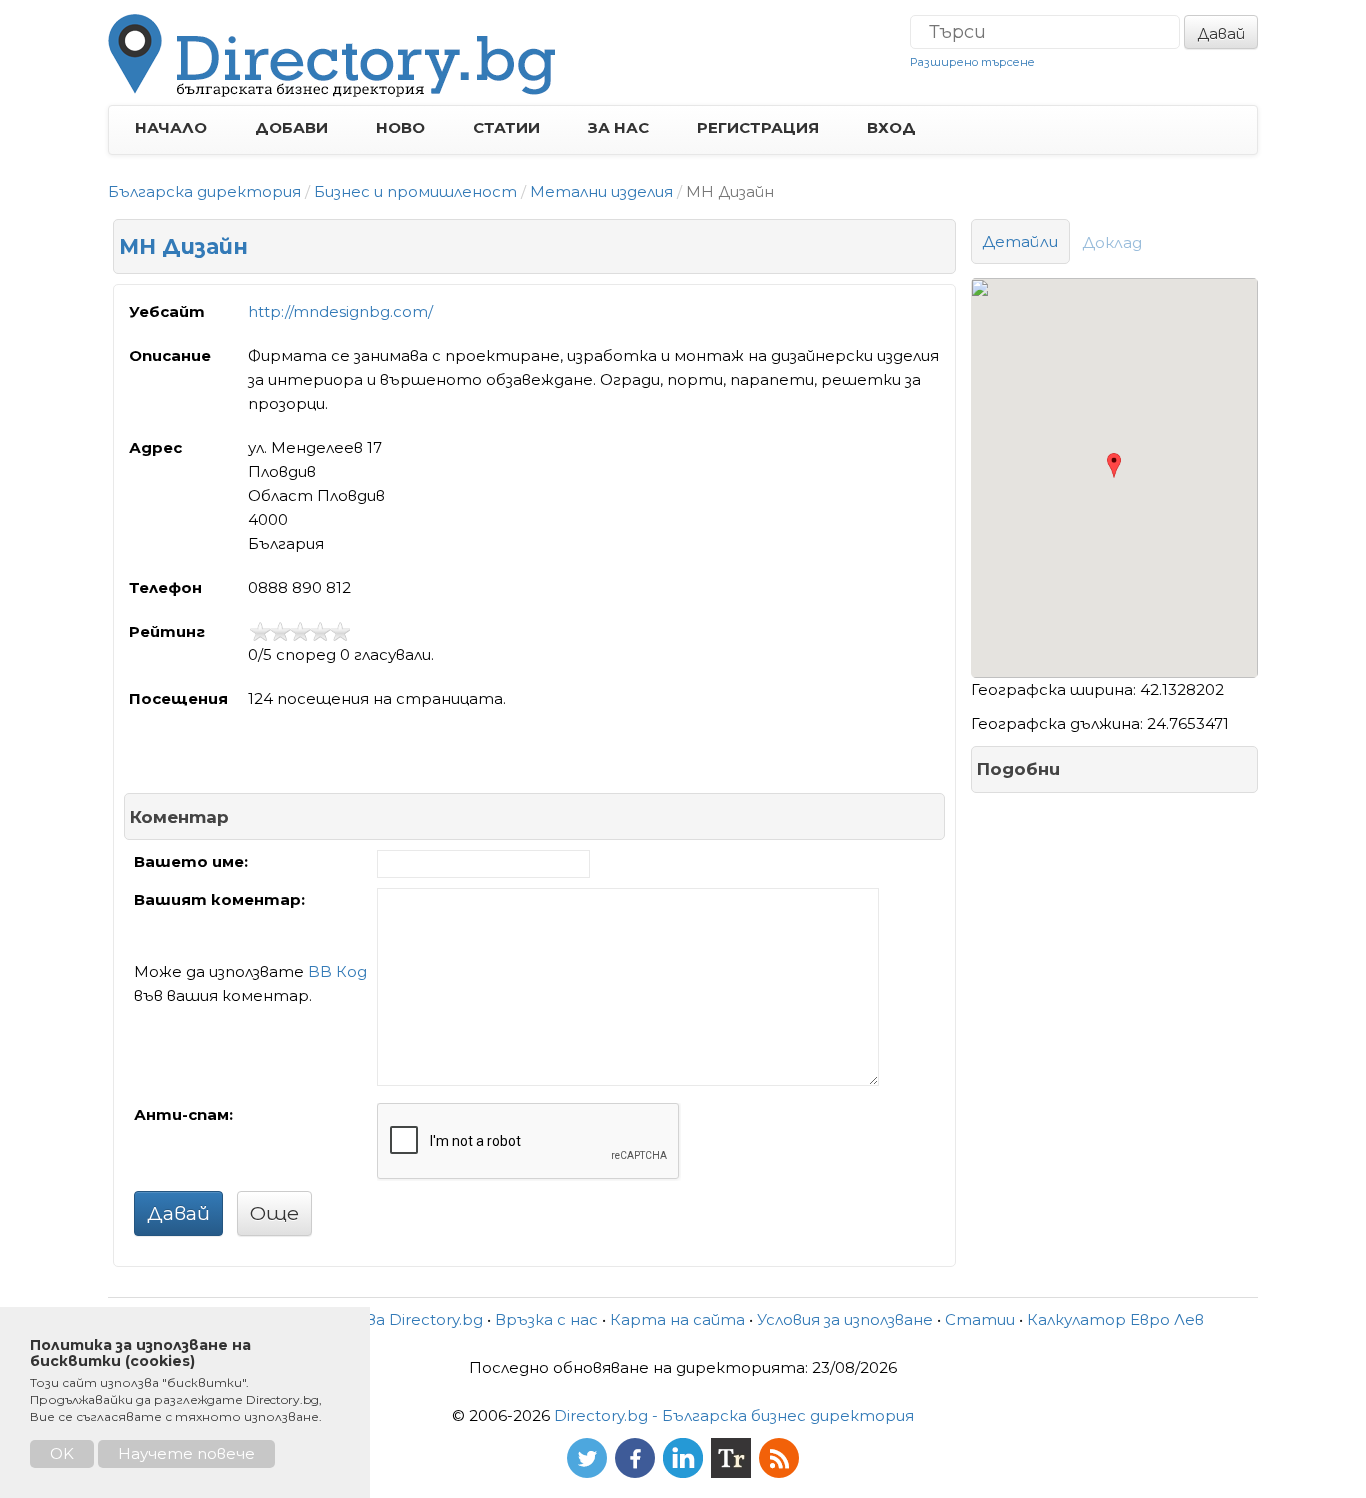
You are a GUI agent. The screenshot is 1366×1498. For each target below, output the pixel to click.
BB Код (337, 971)
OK (62, 1453)
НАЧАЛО (171, 127)
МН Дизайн (183, 246)
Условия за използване (845, 1319)
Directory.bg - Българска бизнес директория (734, 1415)
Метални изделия (601, 191)
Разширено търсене (972, 62)
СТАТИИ (506, 127)
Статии (980, 1319)
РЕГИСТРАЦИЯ (758, 127)
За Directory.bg (425, 1319)
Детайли (1020, 241)
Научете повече (186, 1453)
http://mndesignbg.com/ (340, 311)
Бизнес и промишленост (415, 191)
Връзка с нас (546, 1319)
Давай (1221, 33)
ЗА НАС (618, 127)
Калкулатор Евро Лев (1115, 1319)
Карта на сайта (677, 1319)
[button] (1113, 465)
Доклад (1112, 242)
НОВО (400, 127)
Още (274, 1213)
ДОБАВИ (291, 127)
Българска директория (204, 191)
